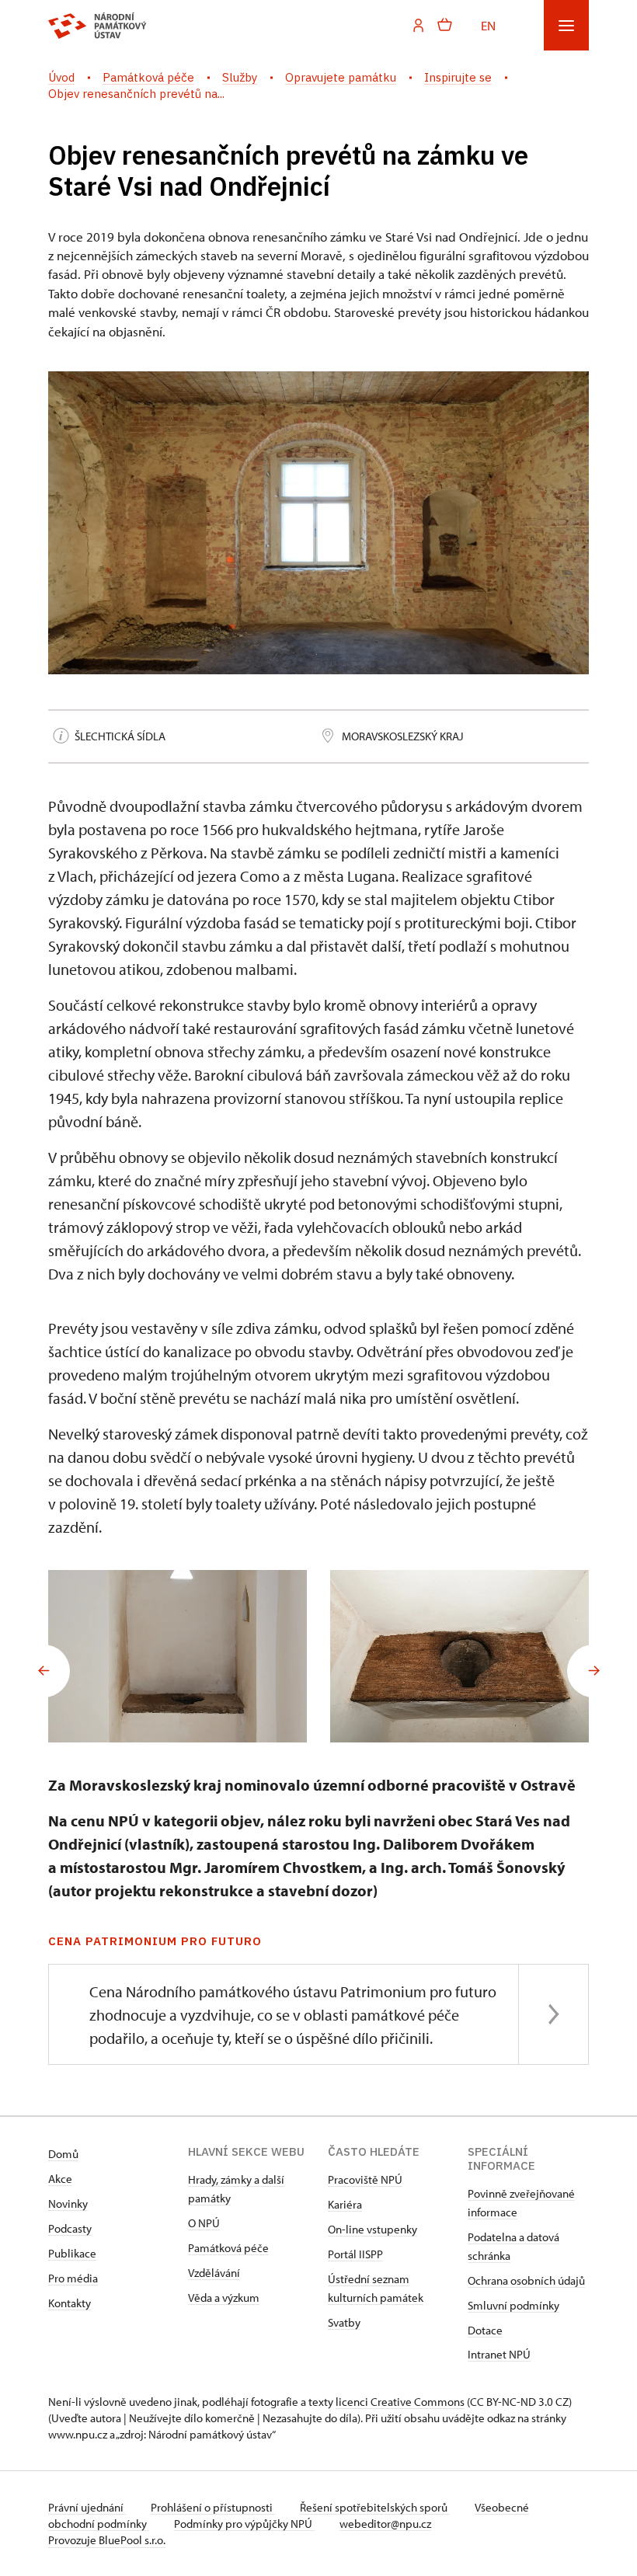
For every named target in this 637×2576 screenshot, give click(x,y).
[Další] (593, 1671)
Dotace (485, 2330)
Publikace (72, 2253)
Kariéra (345, 2204)
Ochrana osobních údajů (526, 2280)
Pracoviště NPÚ (365, 2179)
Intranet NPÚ (499, 2354)
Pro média (73, 2278)
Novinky (68, 2204)
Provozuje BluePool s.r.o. (107, 2540)
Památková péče (228, 2248)
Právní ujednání (87, 2507)
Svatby (344, 2322)
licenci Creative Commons (400, 2402)
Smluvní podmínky (513, 2305)
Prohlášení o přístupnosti (213, 2507)
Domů (63, 2154)
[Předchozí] (44, 1671)
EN (488, 25)
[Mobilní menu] (566, 25)
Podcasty (70, 2228)
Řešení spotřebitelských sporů (375, 2507)
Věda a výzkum (224, 2298)
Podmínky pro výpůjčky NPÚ (244, 2524)
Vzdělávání (214, 2273)
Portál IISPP (355, 2254)
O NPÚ (204, 2223)
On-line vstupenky (372, 2229)
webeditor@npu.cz (385, 2524)
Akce (60, 2179)
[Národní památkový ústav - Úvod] (97, 26)
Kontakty (70, 2303)
